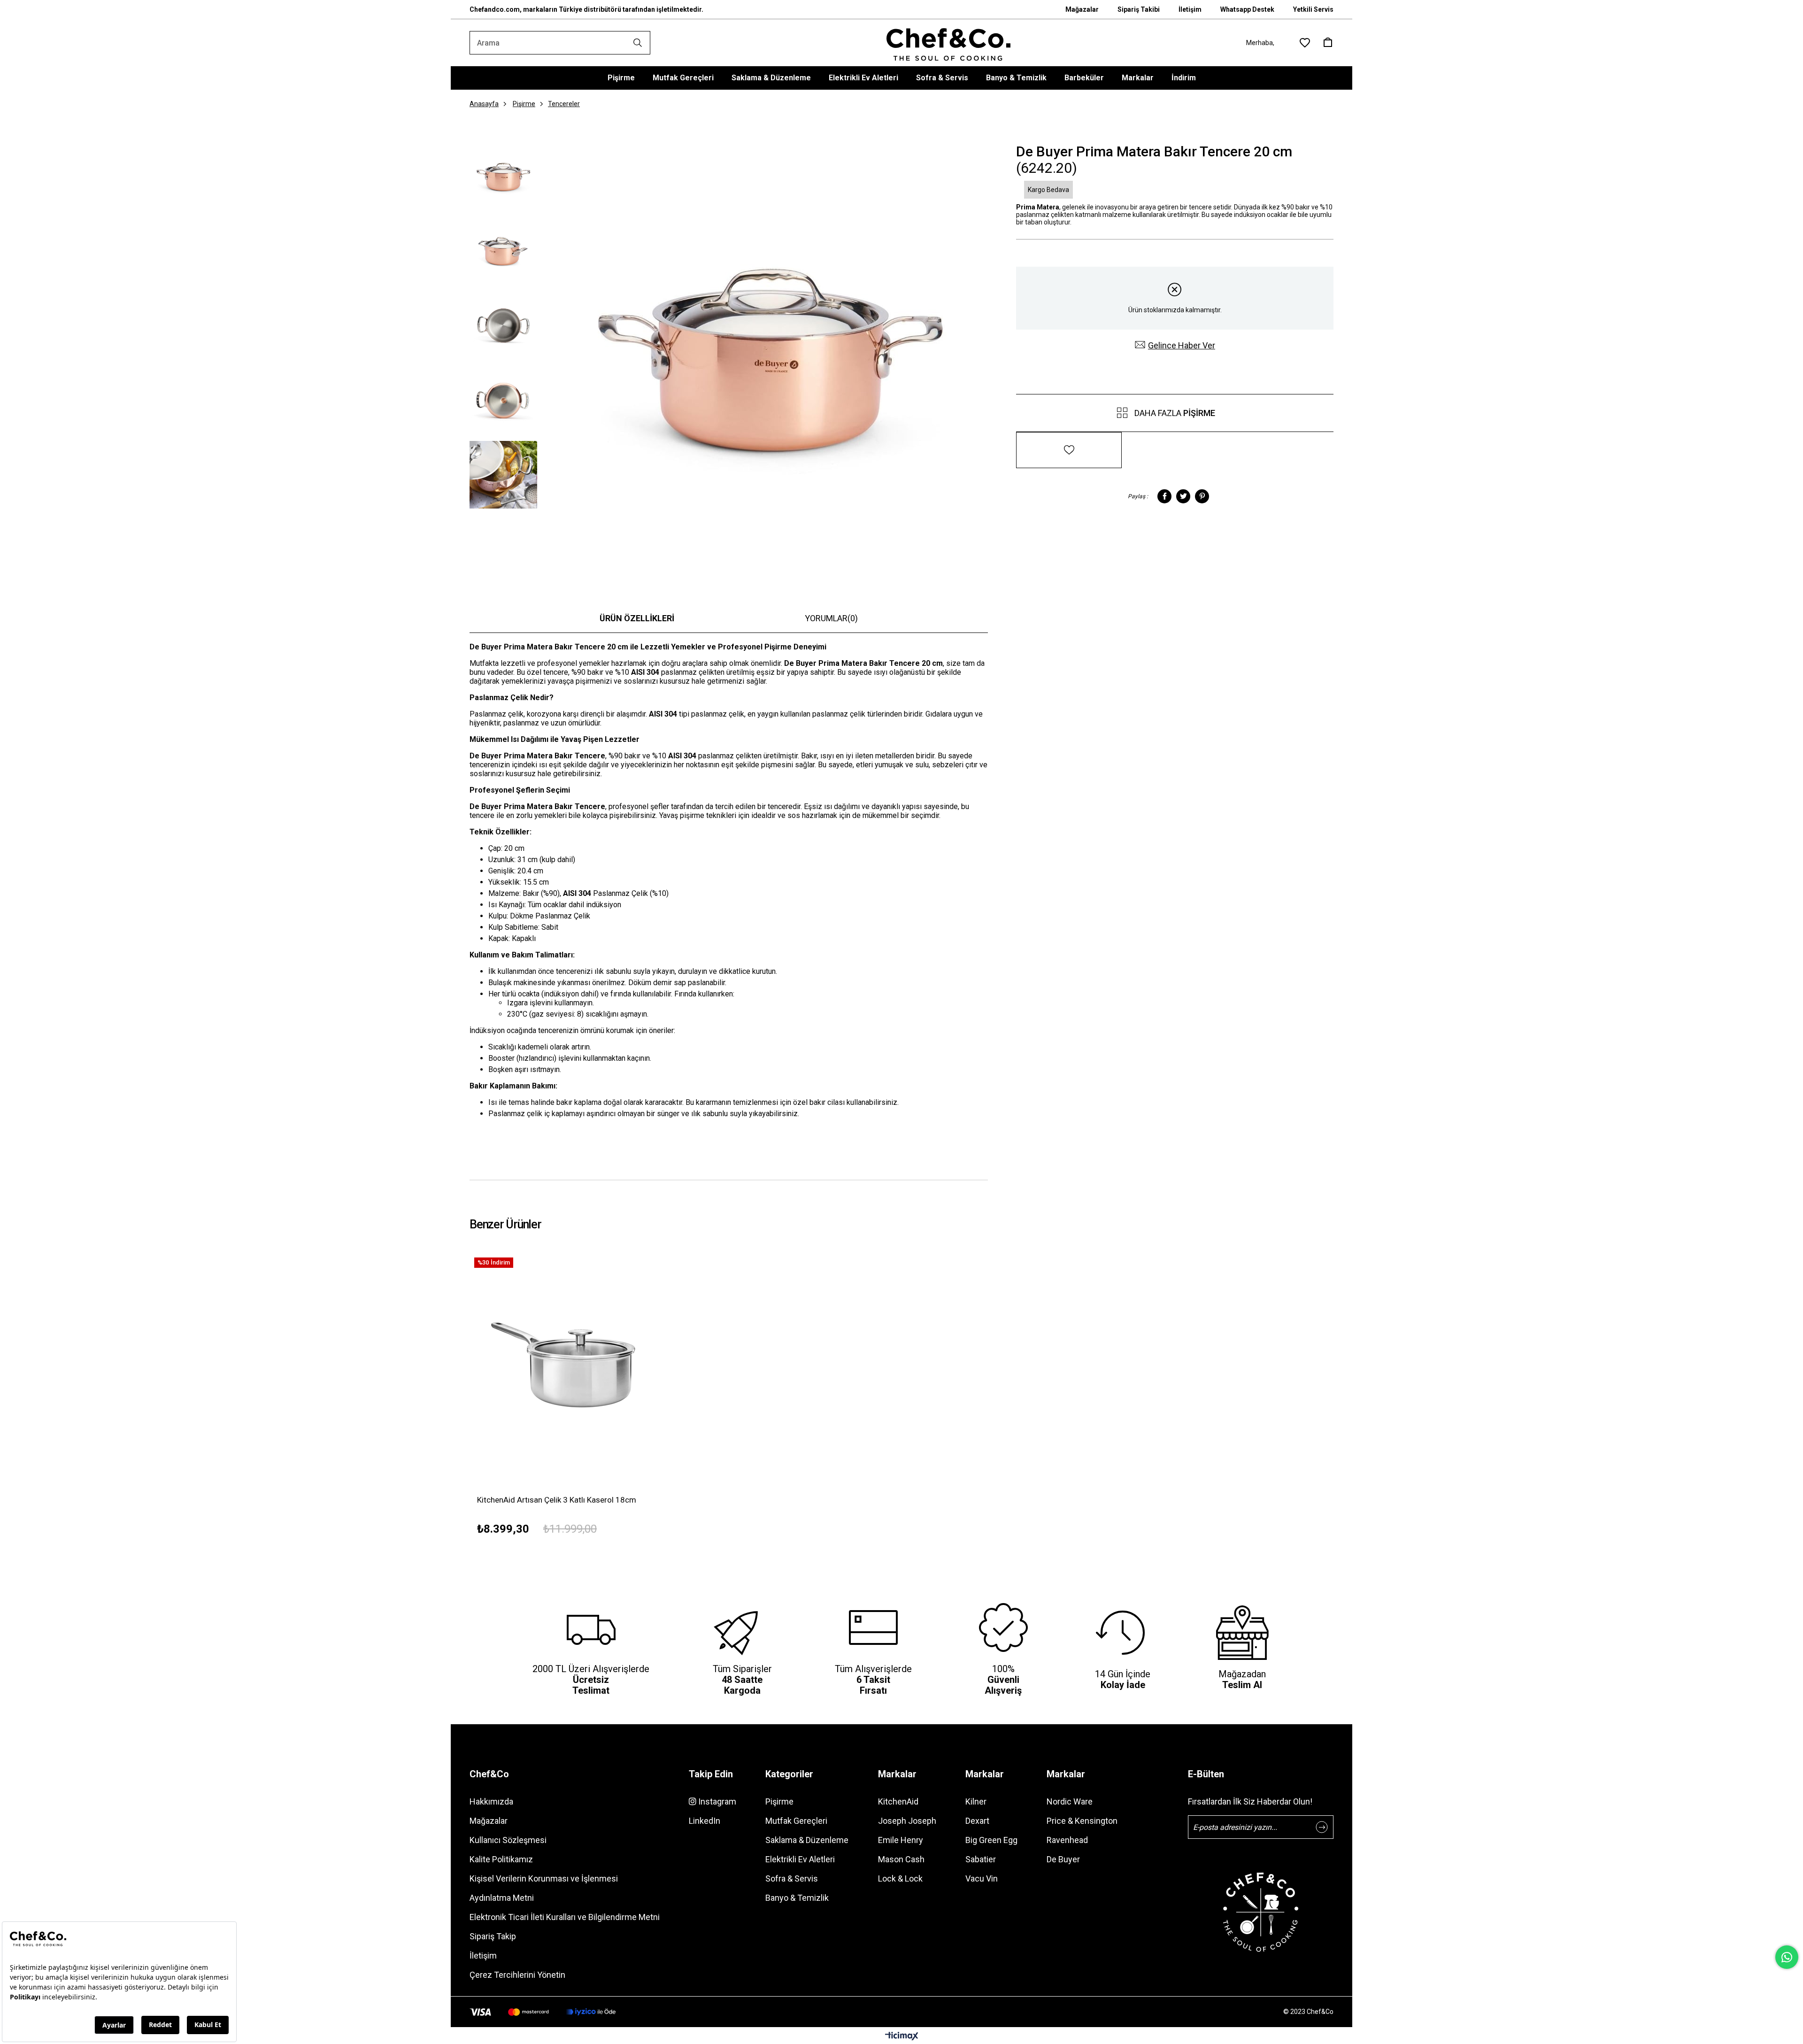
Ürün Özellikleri (637, 618)
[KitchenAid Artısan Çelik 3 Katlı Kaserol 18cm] (574, 1357)
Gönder (1322, 1827)
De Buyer (1063, 1859)
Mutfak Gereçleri (683, 78)
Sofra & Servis (942, 78)
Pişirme (621, 78)
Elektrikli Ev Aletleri (863, 78)
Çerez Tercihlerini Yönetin (517, 1975)
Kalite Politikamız (501, 1859)
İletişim (1190, 9)
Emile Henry (901, 1840)
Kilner (976, 1801)
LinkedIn (705, 1821)
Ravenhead (1067, 1840)
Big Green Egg (991, 1840)
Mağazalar (1082, 9)
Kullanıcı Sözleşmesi (508, 1840)
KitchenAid (898, 1801)
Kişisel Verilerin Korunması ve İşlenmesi (544, 1878)
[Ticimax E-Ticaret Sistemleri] (902, 2037)
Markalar (1138, 78)
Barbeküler (1084, 78)
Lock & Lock (900, 1878)
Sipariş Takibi (1139, 9)
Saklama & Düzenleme (771, 78)
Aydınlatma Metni (502, 1898)
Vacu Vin (982, 1878)
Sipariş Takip (493, 1936)
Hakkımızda (491, 1801)
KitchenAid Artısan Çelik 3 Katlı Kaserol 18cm (557, 1500)
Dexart (977, 1821)
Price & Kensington (1082, 1821)
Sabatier (981, 1859)
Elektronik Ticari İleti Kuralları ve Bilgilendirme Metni (565, 1917)
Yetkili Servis (1313, 9)
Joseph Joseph (907, 1821)
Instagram (716, 1801)
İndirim (1184, 78)
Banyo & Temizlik (1016, 78)
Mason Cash (901, 1859)
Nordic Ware (1070, 1801)
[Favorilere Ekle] (1069, 444)
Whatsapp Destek (1247, 9)
